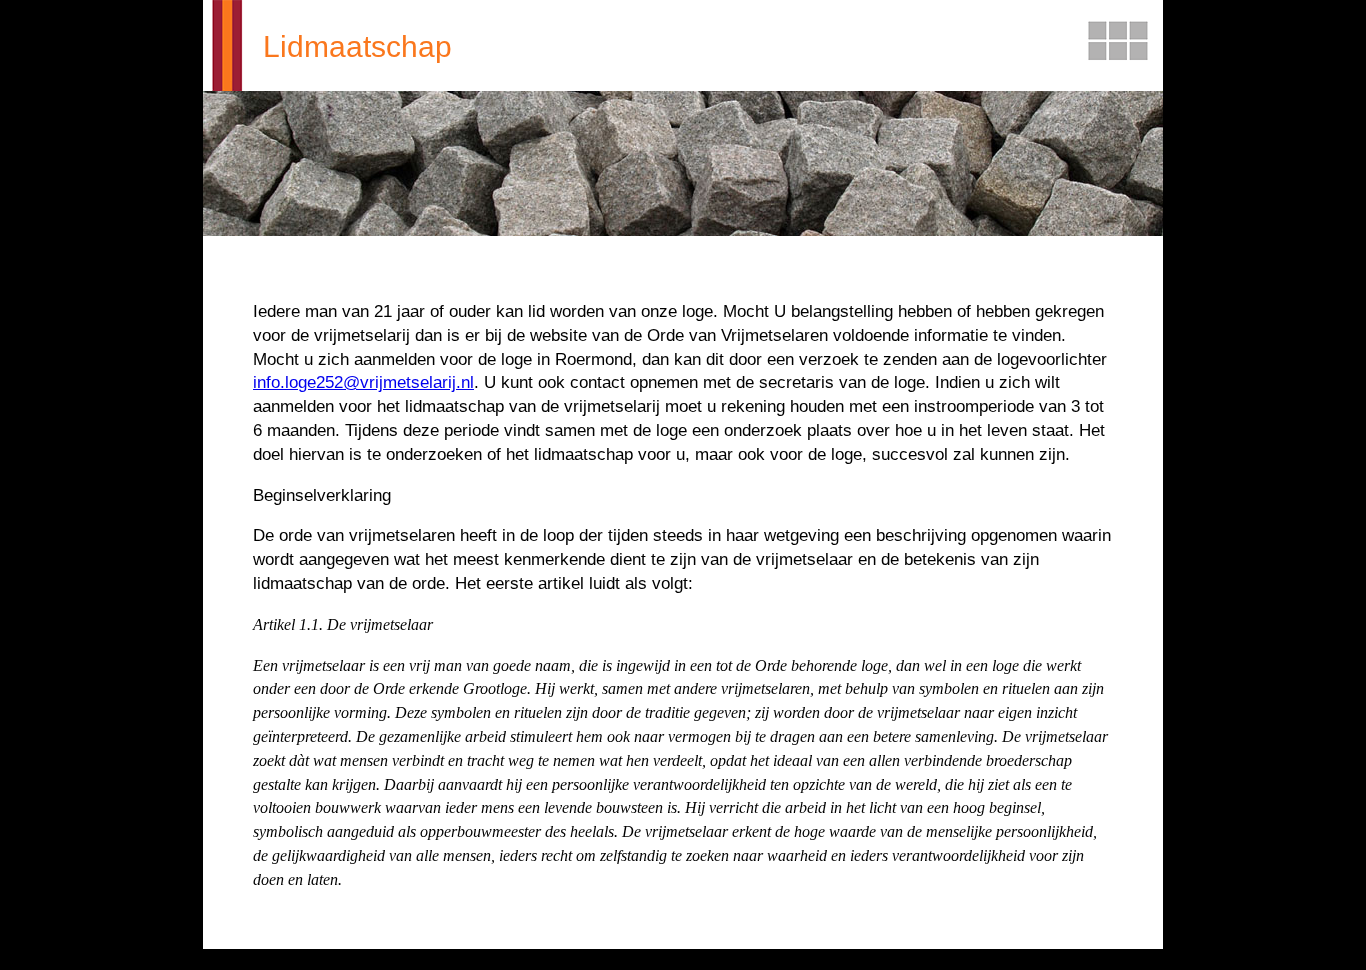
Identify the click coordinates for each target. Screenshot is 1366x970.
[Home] (223, 45)
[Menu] (1118, 42)
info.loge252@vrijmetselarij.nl (363, 382)
